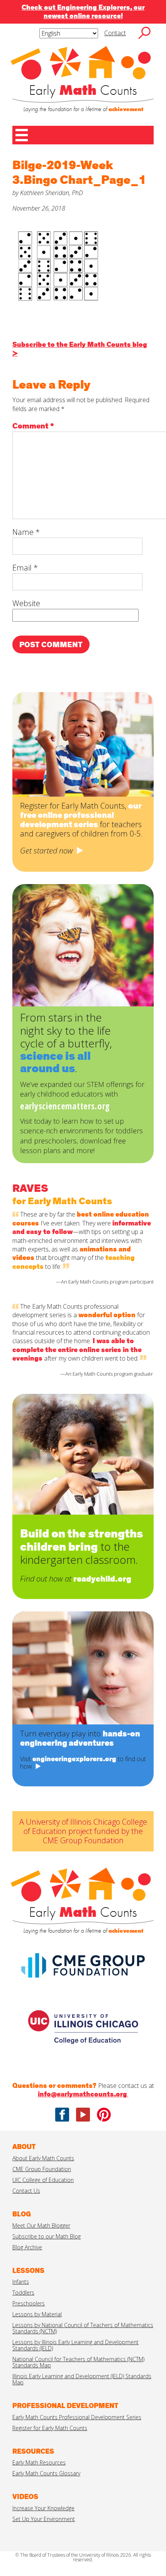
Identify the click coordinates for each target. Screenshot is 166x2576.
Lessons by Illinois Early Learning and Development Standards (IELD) (75, 2345)
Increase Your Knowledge (43, 2508)
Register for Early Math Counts (50, 2428)
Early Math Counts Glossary (46, 2473)
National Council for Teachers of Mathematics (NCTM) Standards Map (78, 2362)
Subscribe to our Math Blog (47, 2236)
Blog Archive (27, 2247)
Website (26, 603)
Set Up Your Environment (44, 2519)
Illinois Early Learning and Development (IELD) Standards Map (82, 2379)
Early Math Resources (39, 2462)
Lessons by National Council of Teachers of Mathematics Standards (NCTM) (83, 2328)
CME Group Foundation (42, 2169)
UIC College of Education (43, 2180)
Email (25, 568)
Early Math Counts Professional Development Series (77, 2417)
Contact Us (26, 2191)
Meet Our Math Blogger (41, 2226)
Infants (21, 2282)
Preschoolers (29, 2303)
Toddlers (23, 2292)
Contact (115, 33)
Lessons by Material (37, 2314)
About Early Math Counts (43, 2158)
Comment (33, 426)
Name (26, 532)
